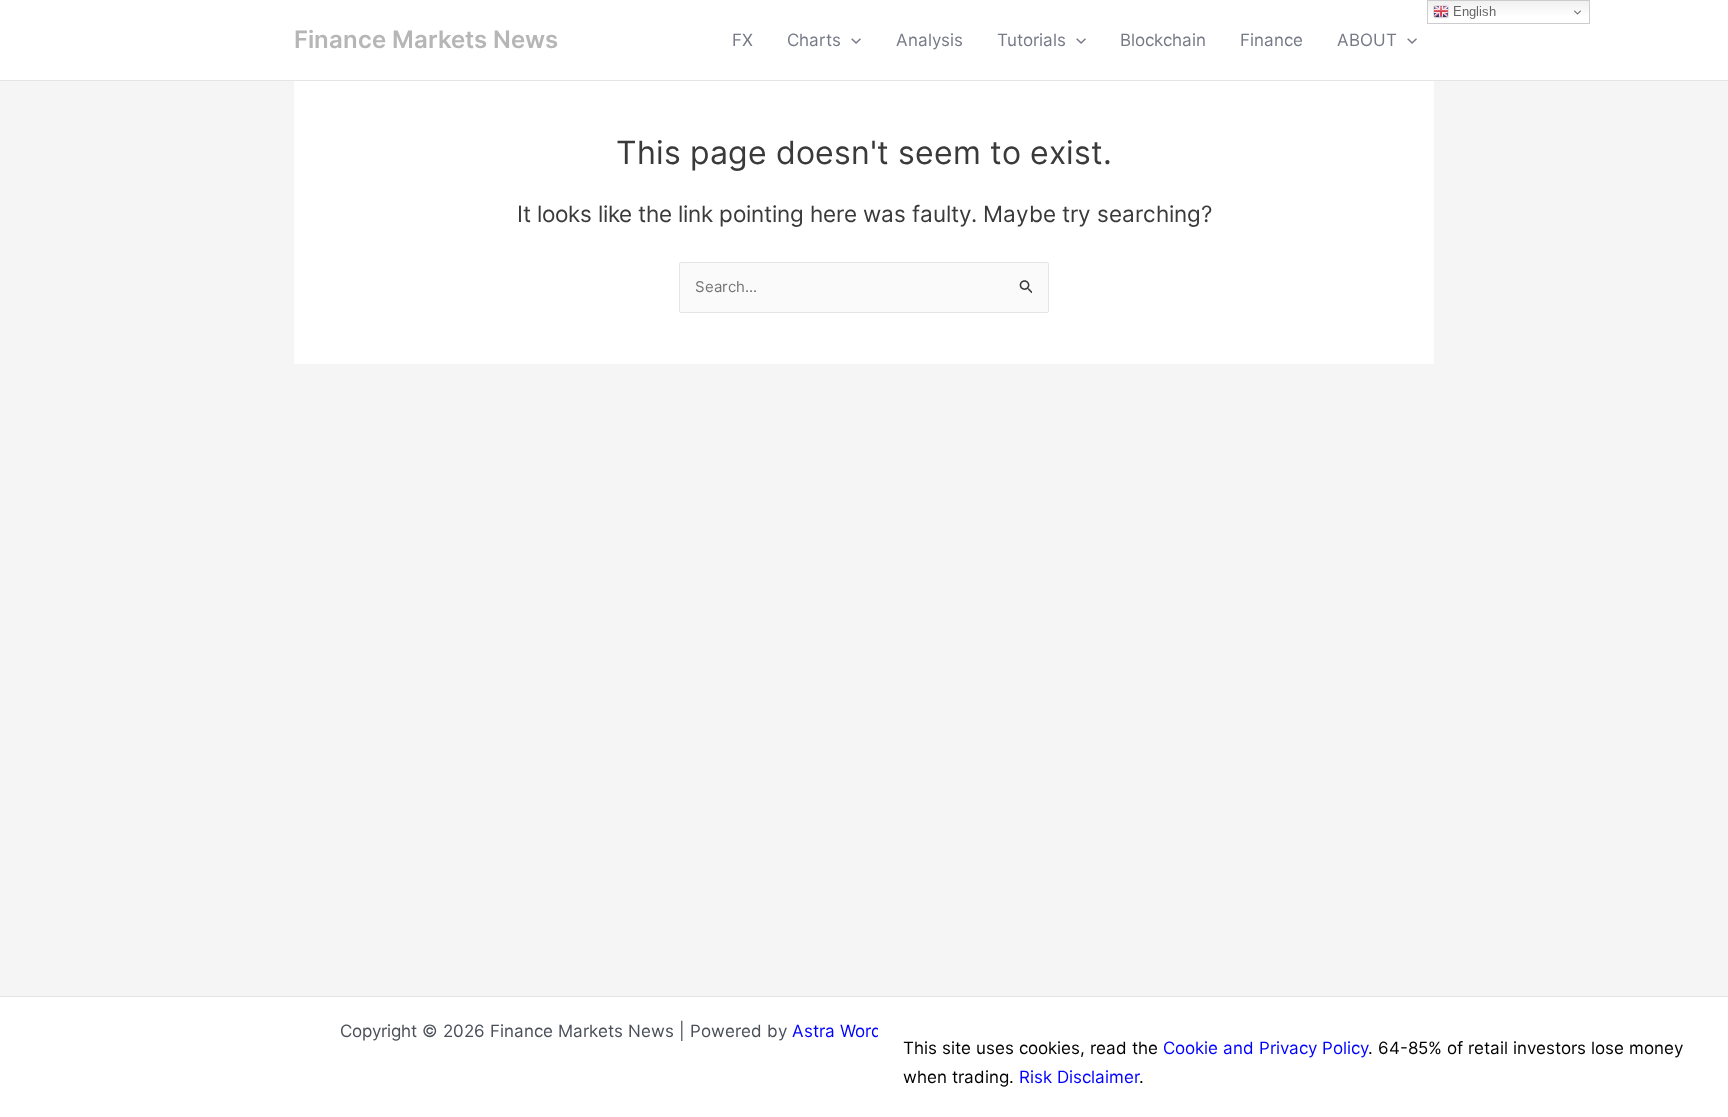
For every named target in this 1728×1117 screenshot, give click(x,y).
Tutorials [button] (1031, 40)
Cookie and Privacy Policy (1265, 1048)
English (1472, 11)
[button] (851, 40)
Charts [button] (814, 40)
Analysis (929, 40)
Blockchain (1163, 40)
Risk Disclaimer (1079, 1077)
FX (742, 40)
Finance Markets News (426, 39)
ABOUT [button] (1367, 40)
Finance (1271, 40)
